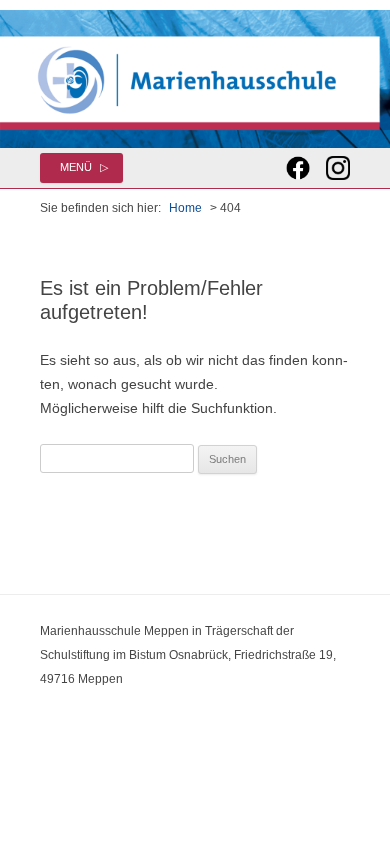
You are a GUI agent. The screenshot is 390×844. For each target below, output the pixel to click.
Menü (76, 167)
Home (185, 208)
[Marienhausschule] (195, 79)
